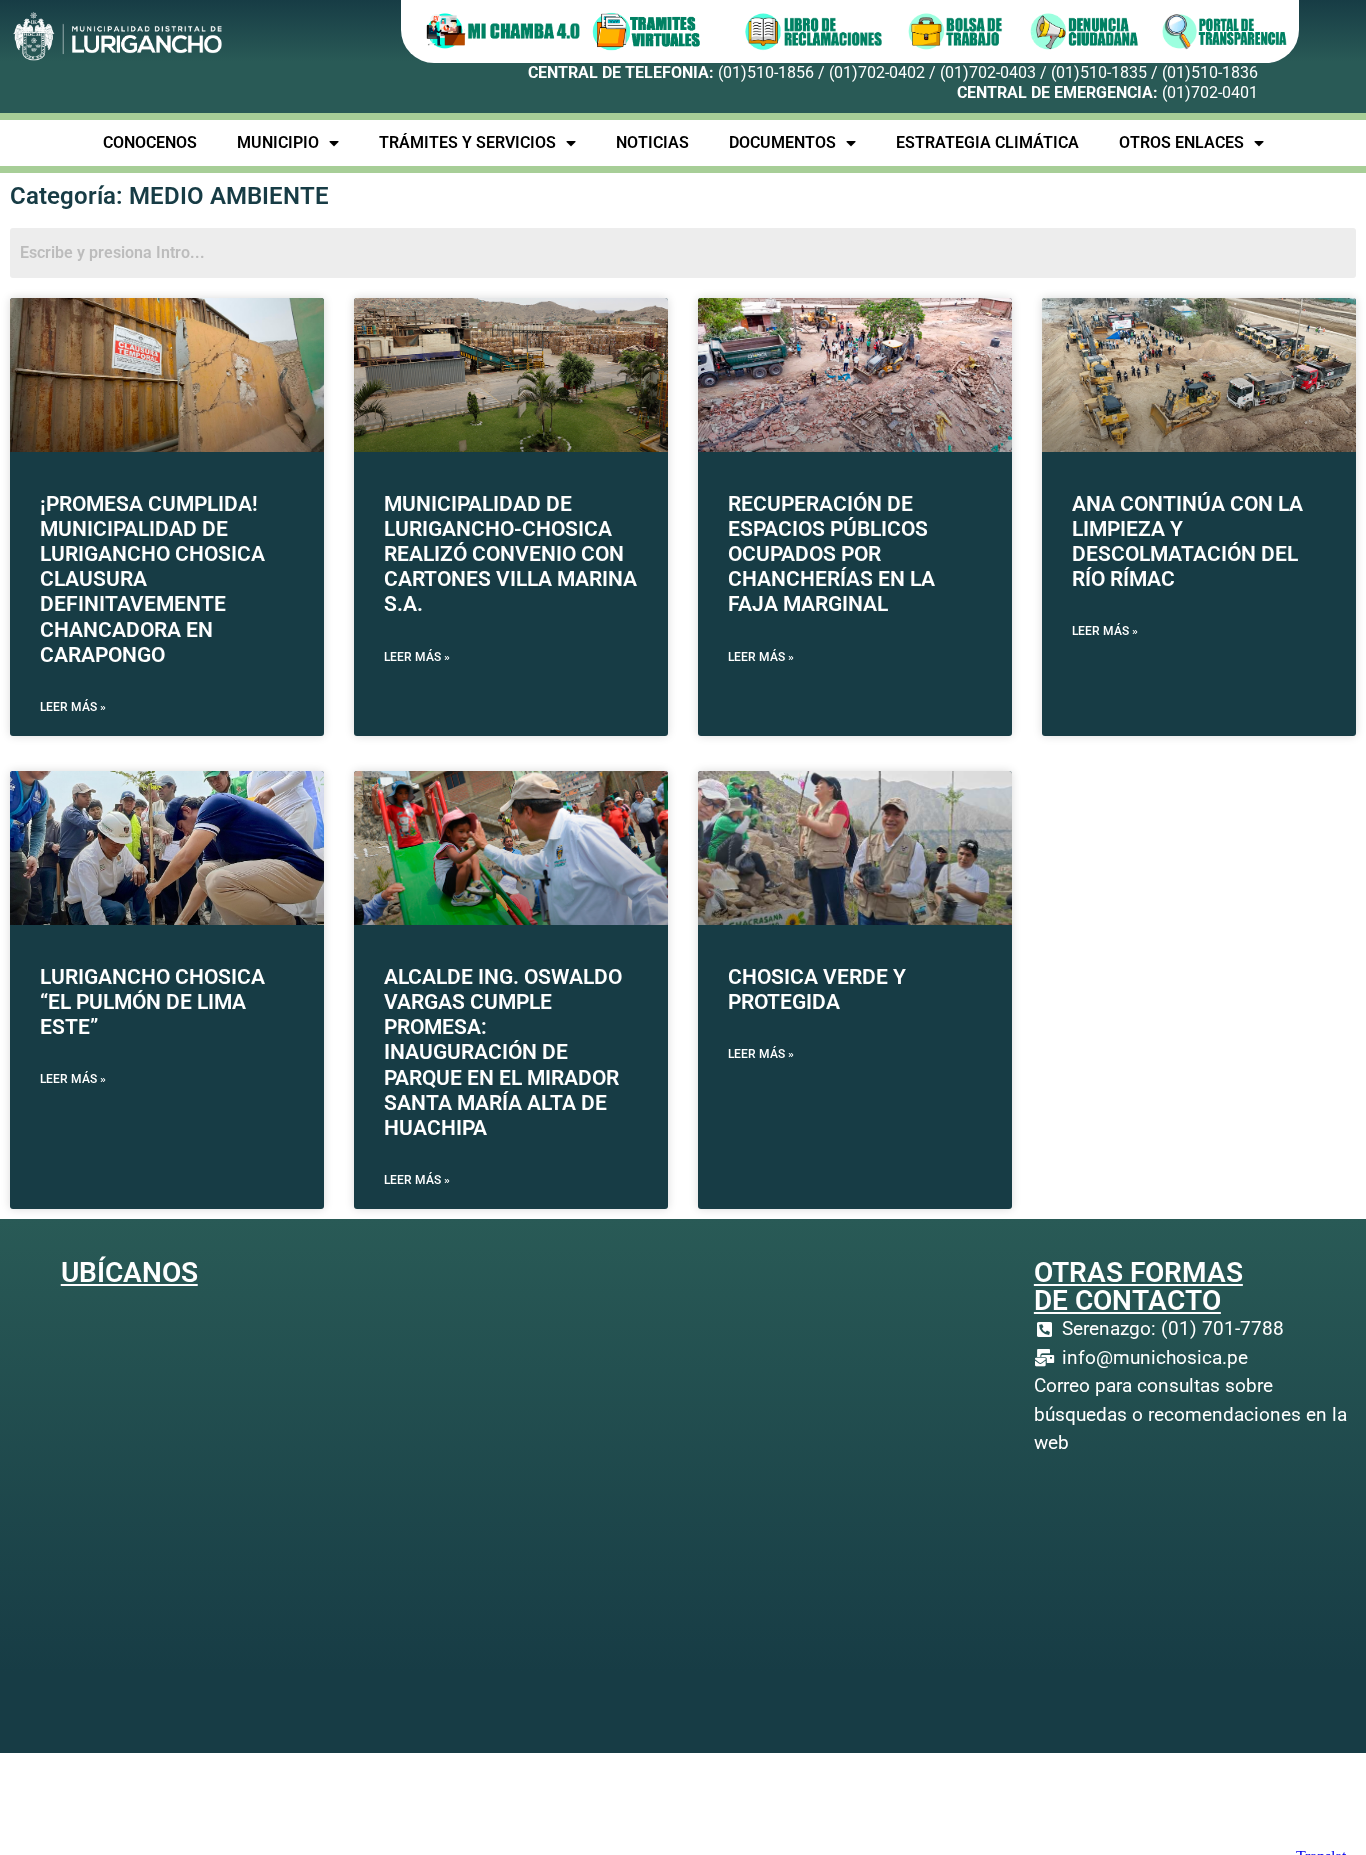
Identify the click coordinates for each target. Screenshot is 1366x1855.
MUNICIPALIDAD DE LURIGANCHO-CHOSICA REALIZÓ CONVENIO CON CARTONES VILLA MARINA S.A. (510, 554)
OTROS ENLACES (1181, 142)
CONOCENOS (150, 142)
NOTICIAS (652, 142)
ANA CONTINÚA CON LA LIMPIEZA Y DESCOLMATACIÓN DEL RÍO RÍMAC (1187, 542)
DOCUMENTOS (782, 142)
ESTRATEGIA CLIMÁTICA (987, 142)
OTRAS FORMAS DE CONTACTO (1138, 1286)
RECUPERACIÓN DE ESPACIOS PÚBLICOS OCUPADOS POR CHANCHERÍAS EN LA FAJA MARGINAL (831, 554)
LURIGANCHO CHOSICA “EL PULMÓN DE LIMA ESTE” (152, 1002)
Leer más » (73, 707)
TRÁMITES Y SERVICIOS (467, 142)
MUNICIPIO (278, 142)
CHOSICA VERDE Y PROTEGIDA (817, 989)
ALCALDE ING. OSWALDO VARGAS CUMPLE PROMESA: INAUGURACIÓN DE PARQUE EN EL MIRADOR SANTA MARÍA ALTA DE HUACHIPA (503, 1052)
